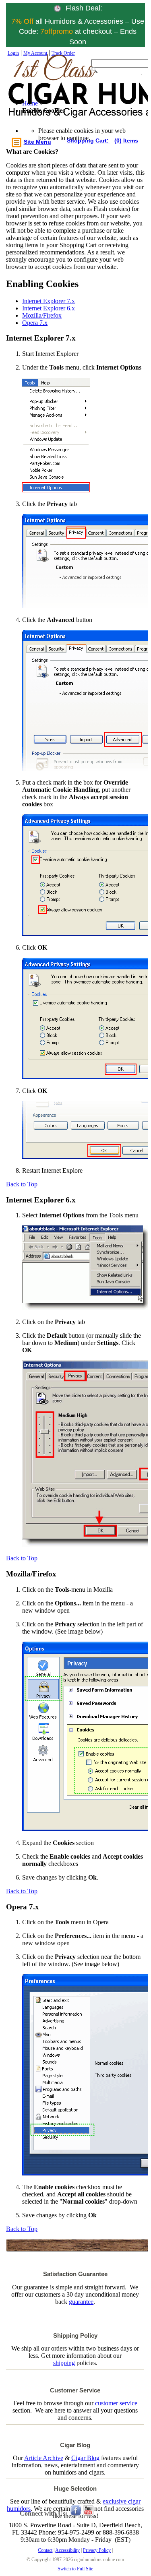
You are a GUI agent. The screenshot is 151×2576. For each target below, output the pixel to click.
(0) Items (126, 140)
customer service (116, 2403)
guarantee (81, 2302)
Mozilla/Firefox (42, 315)
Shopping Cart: (89, 140)
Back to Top (22, 1184)
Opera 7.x (35, 323)
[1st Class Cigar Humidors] (44, 94)
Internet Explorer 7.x (49, 301)
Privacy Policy (97, 2550)
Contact (45, 2550)
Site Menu (37, 142)
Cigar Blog (85, 2458)
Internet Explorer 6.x (49, 308)
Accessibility (67, 2550)
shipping (64, 2363)
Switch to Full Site (75, 2569)
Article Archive (44, 2458)
